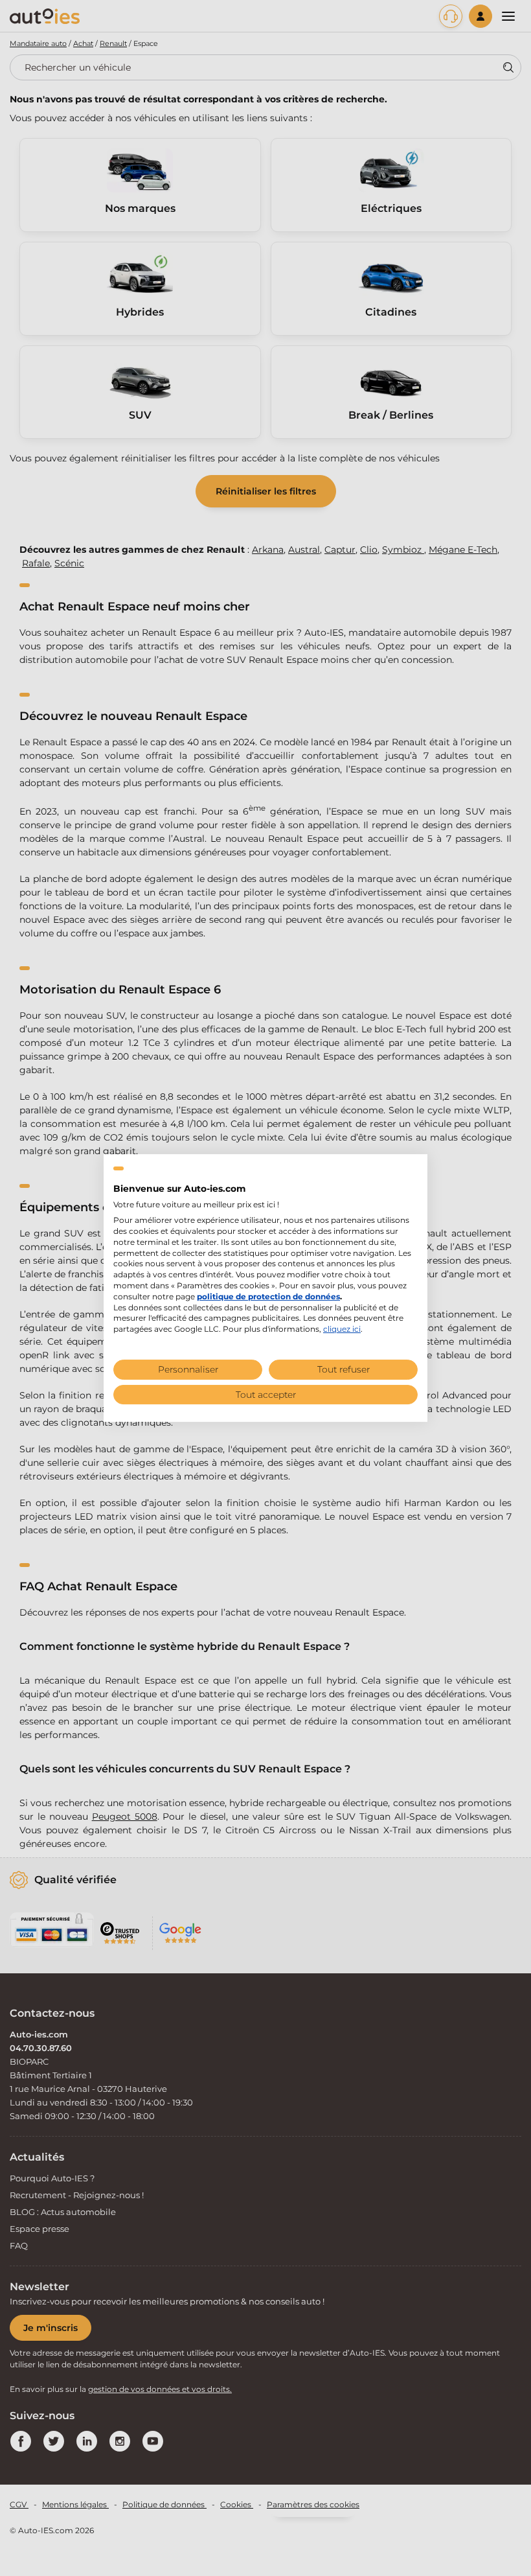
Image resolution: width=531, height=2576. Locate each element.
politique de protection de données (268, 1296)
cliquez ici (342, 1329)
